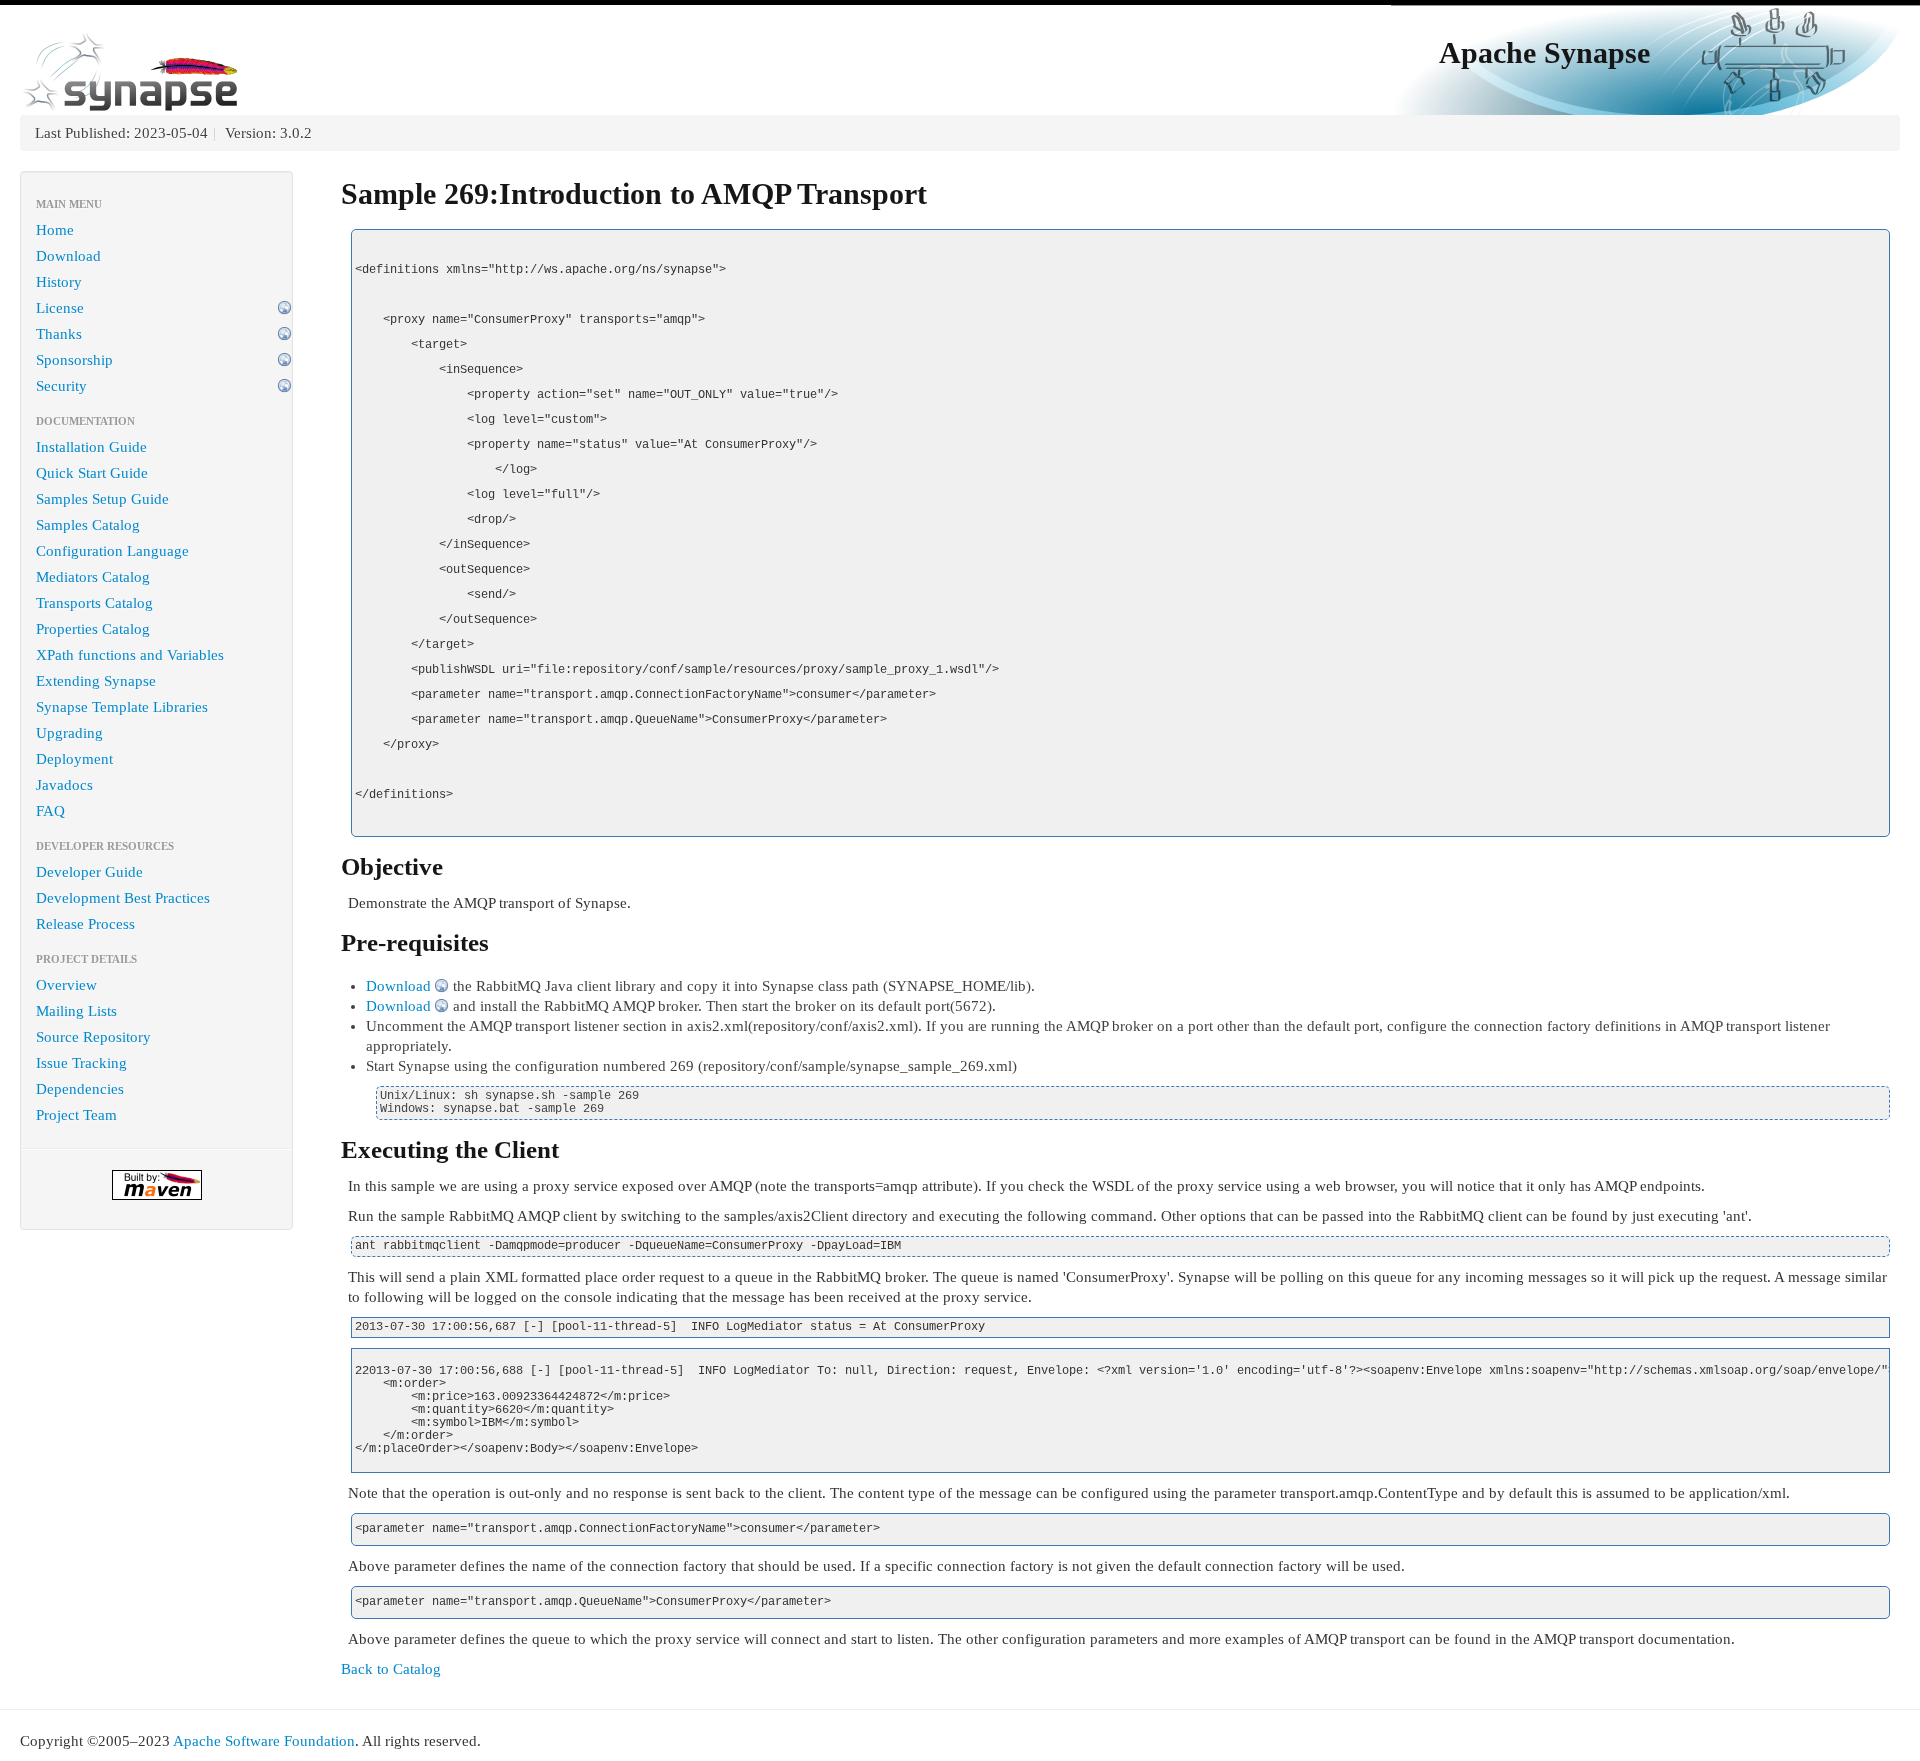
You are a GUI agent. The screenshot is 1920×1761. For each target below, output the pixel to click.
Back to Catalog (391, 1669)
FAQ (50, 811)
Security (61, 386)
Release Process (85, 924)
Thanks (59, 334)
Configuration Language (112, 551)
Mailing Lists (76, 1011)
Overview (66, 985)
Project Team (76, 1115)
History (59, 282)
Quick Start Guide (92, 473)
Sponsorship (74, 360)
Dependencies (80, 1089)
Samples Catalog (88, 525)
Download (68, 256)
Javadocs (64, 785)
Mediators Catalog (93, 577)
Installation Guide (91, 447)
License (60, 308)
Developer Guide (89, 872)
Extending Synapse (96, 681)
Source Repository (93, 1037)
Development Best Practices (123, 898)
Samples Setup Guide (102, 499)
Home (55, 230)
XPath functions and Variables (130, 655)
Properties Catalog (93, 629)
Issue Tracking (81, 1063)
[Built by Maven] (156, 1185)
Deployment (74, 759)
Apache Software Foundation (264, 1741)
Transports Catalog (94, 603)
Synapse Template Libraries (122, 707)
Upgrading (69, 733)
